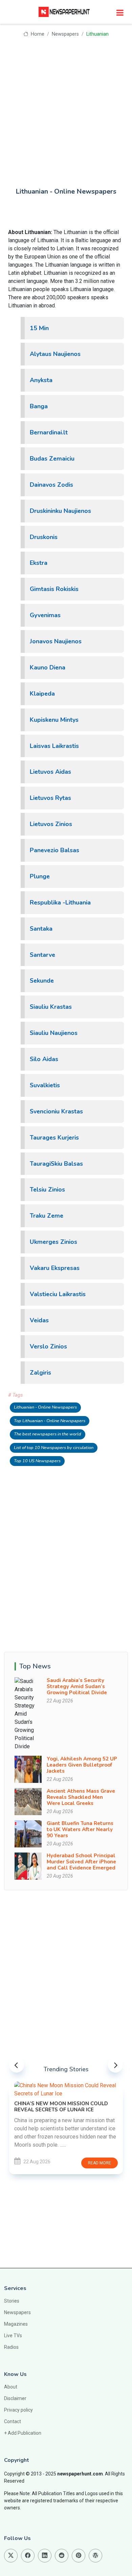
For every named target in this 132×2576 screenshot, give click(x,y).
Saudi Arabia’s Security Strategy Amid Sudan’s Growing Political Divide (77, 1686)
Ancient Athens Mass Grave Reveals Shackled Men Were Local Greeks (81, 1797)
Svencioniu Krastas (56, 1111)
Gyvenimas (45, 615)
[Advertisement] (66, 108)
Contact (13, 2421)
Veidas (39, 1320)
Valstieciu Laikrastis (58, 1294)
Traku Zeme (47, 1216)
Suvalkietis (45, 1085)
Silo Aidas (44, 1059)
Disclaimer (15, 2398)
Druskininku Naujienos (60, 511)
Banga (39, 406)
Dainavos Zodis (51, 485)
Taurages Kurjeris (54, 1138)
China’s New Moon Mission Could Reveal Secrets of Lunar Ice (61, 2107)
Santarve (42, 955)
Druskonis (44, 537)
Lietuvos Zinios (51, 824)
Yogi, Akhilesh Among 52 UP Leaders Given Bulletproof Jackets (82, 1765)
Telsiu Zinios (47, 1189)
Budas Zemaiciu (52, 459)
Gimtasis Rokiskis (54, 589)
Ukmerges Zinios (53, 1242)
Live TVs (13, 2336)
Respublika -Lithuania (60, 902)
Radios (11, 2347)
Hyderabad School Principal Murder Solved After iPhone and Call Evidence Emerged (81, 1862)
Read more (100, 2163)
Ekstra (39, 563)
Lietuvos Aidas (50, 772)
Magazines (16, 2324)
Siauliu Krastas (51, 1007)
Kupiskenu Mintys (54, 720)
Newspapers (65, 34)
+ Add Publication (23, 2433)
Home (37, 34)
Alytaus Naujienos (55, 354)
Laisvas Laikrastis (54, 746)
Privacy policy (18, 2410)
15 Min (39, 328)
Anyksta (41, 380)
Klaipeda (42, 694)
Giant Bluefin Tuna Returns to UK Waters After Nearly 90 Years (80, 1829)
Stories (12, 2301)
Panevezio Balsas (54, 850)
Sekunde (42, 981)
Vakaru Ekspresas (55, 1268)
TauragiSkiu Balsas (56, 1164)
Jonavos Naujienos (56, 641)
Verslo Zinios (48, 1346)
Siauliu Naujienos (54, 1033)
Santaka (41, 929)
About (11, 2387)
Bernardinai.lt (49, 432)
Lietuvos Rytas (50, 798)
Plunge (40, 876)
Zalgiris (40, 1373)
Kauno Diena (48, 667)
